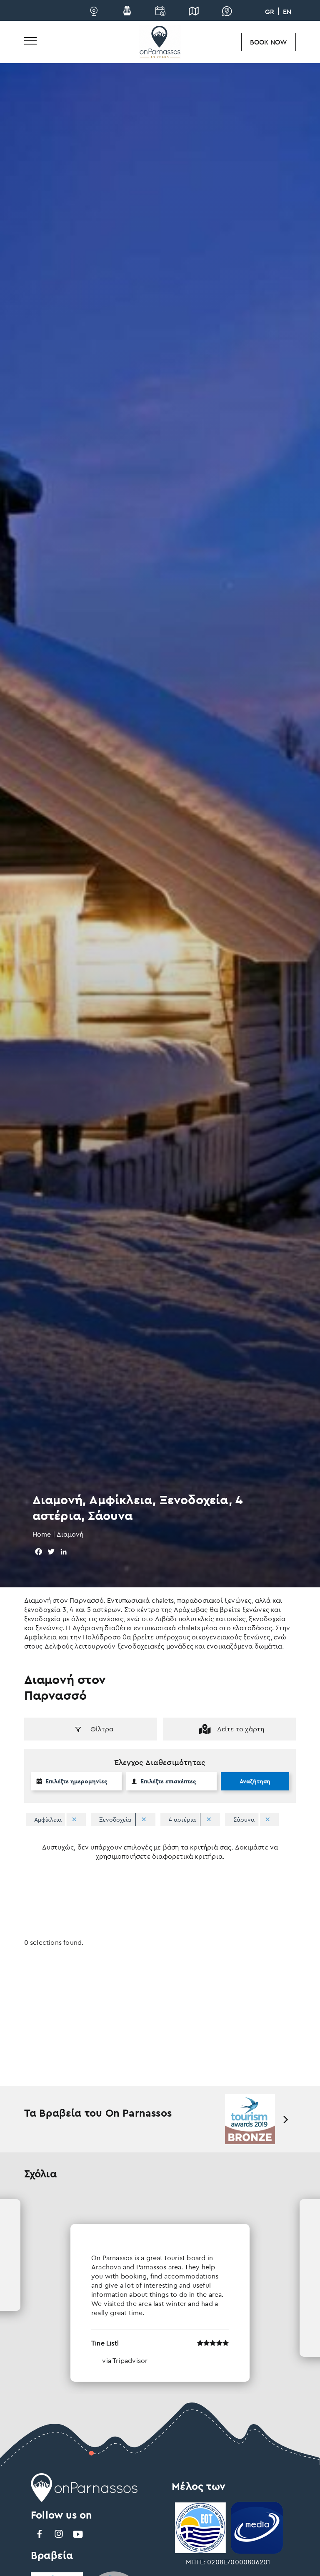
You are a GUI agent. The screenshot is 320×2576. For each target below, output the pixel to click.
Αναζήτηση (255, 1781)
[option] (250, 2119)
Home (42, 1534)
